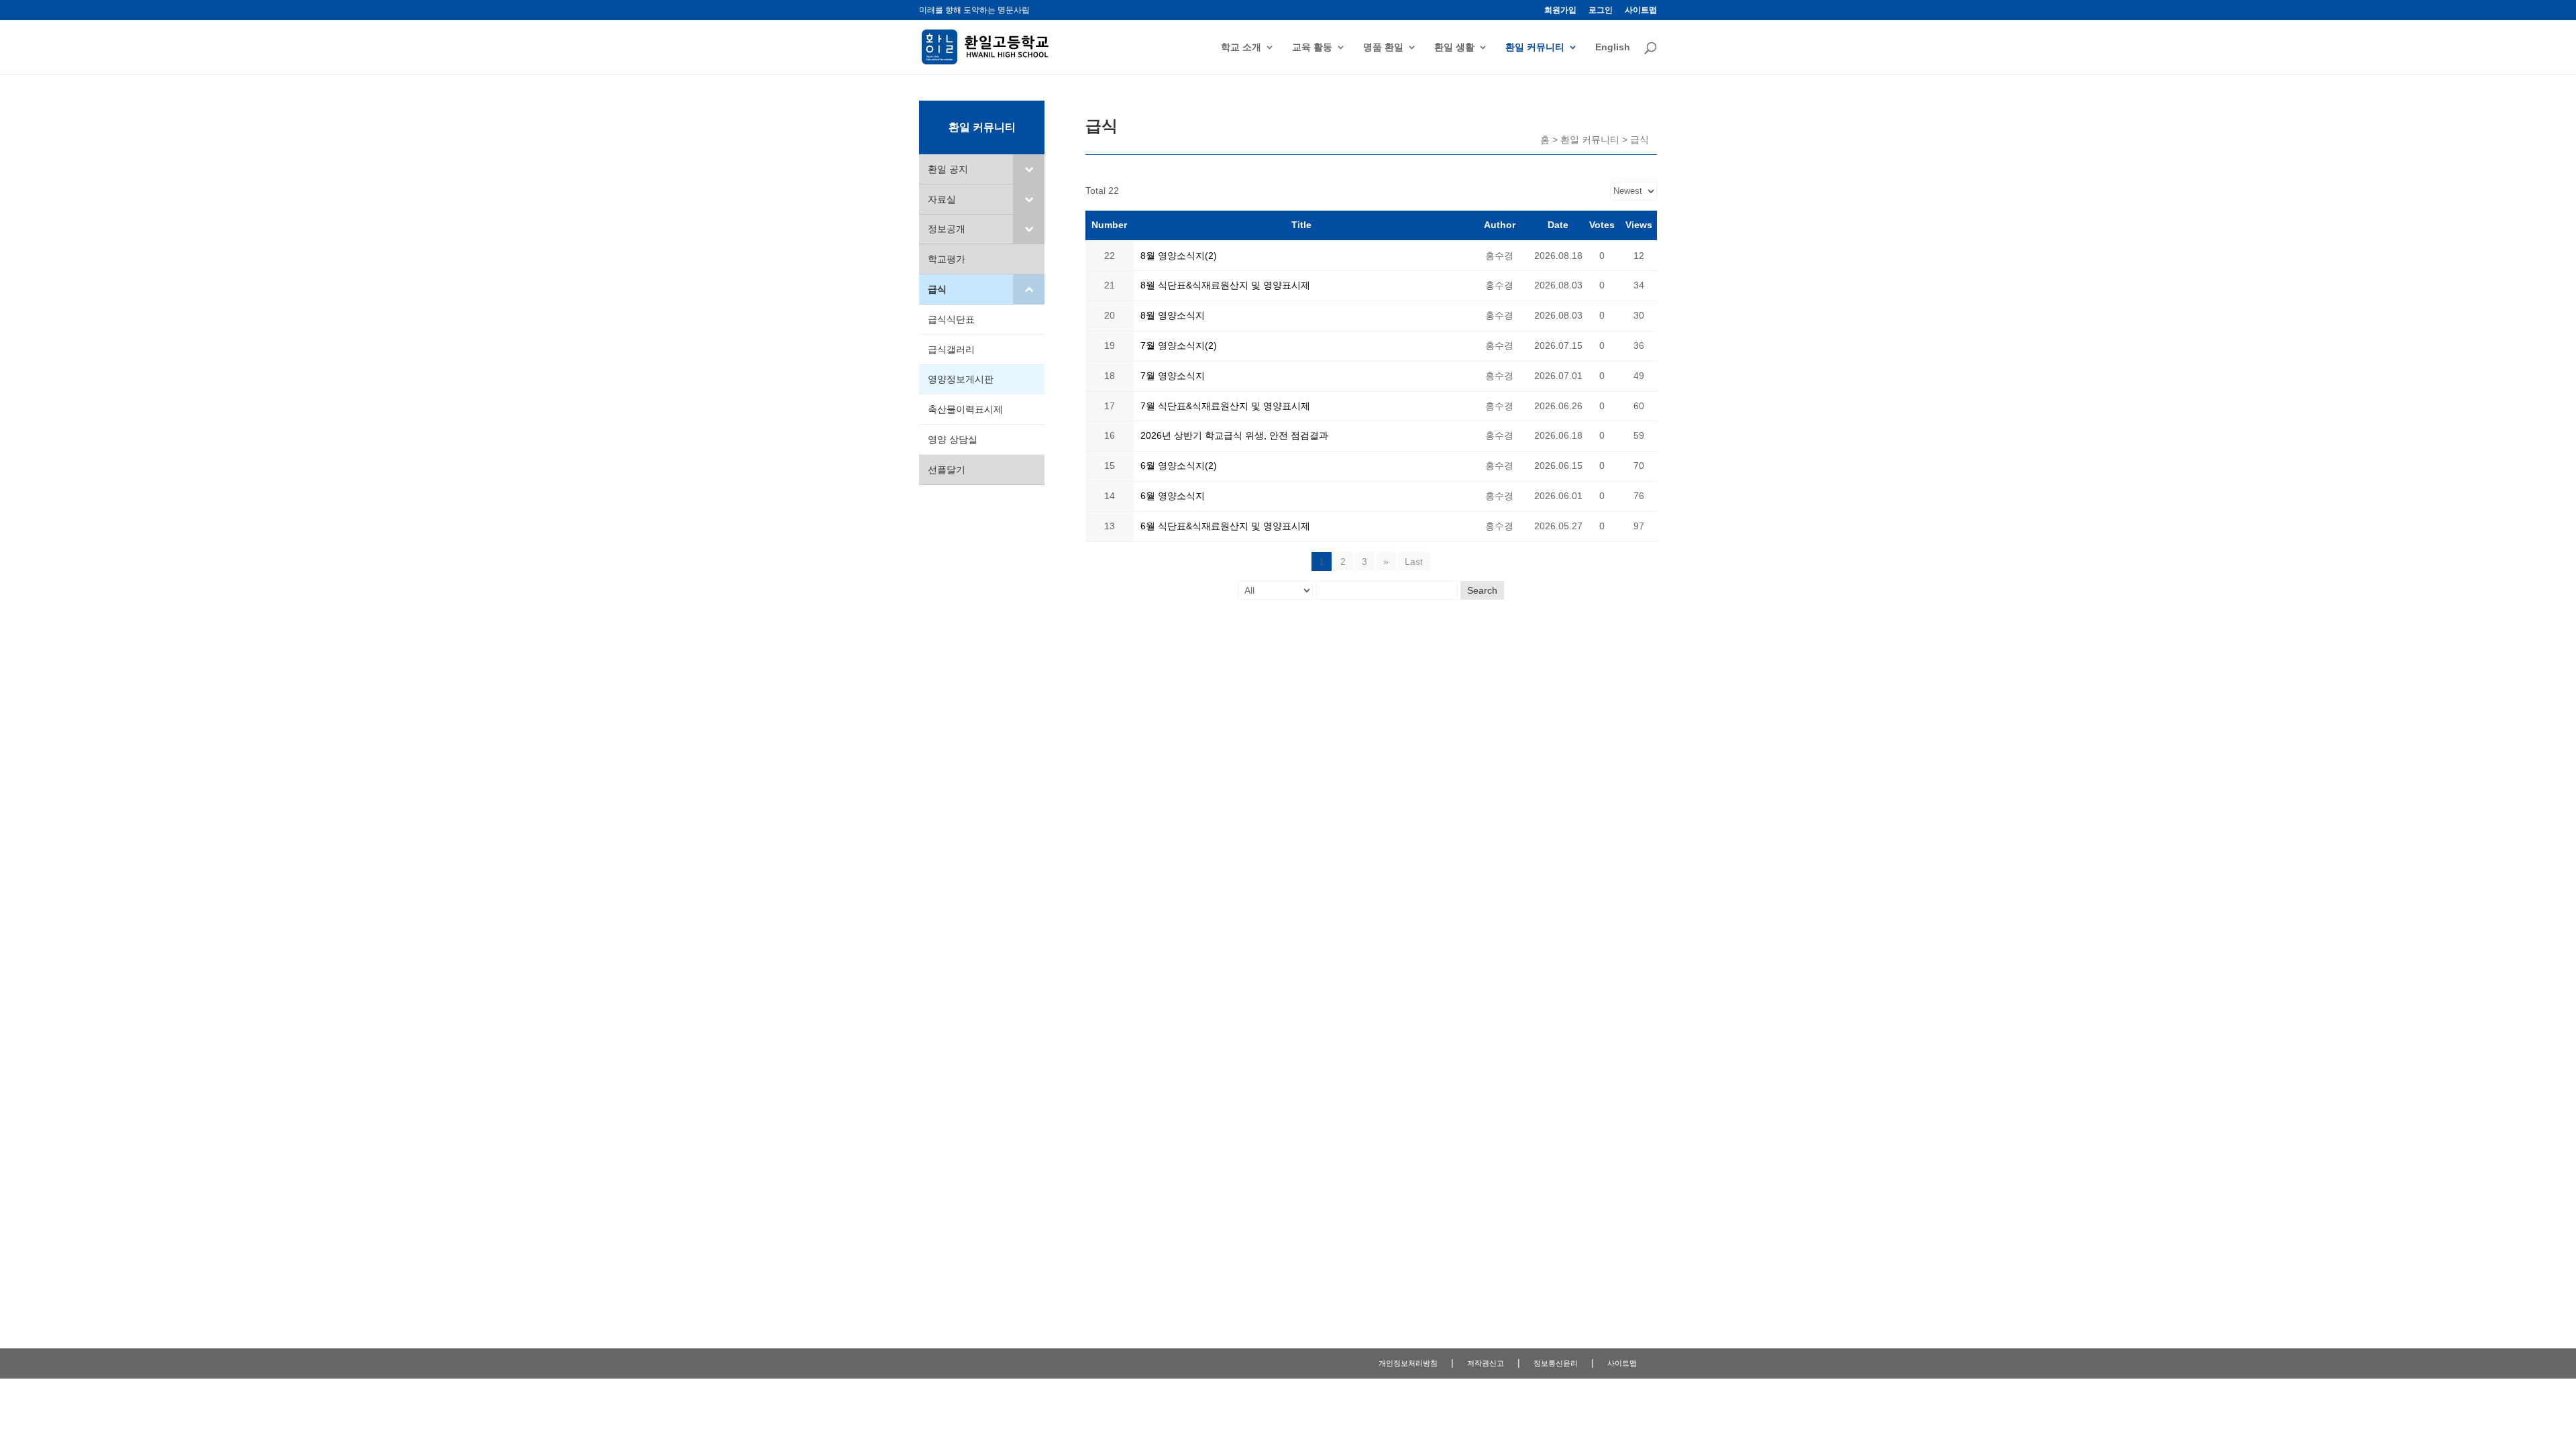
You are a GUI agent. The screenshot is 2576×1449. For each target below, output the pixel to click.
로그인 (1601, 10)
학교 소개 (1241, 47)
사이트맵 (1641, 10)
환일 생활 (1454, 47)
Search (1482, 590)
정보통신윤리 (1556, 1363)
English (1613, 47)
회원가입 (1560, 10)
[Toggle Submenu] (1029, 169)
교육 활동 (1312, 47)
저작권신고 (1486, 1363)
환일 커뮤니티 (1535, 47)
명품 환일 (1383, 47)
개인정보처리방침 (1408, 1363)
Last (1414, 561)
